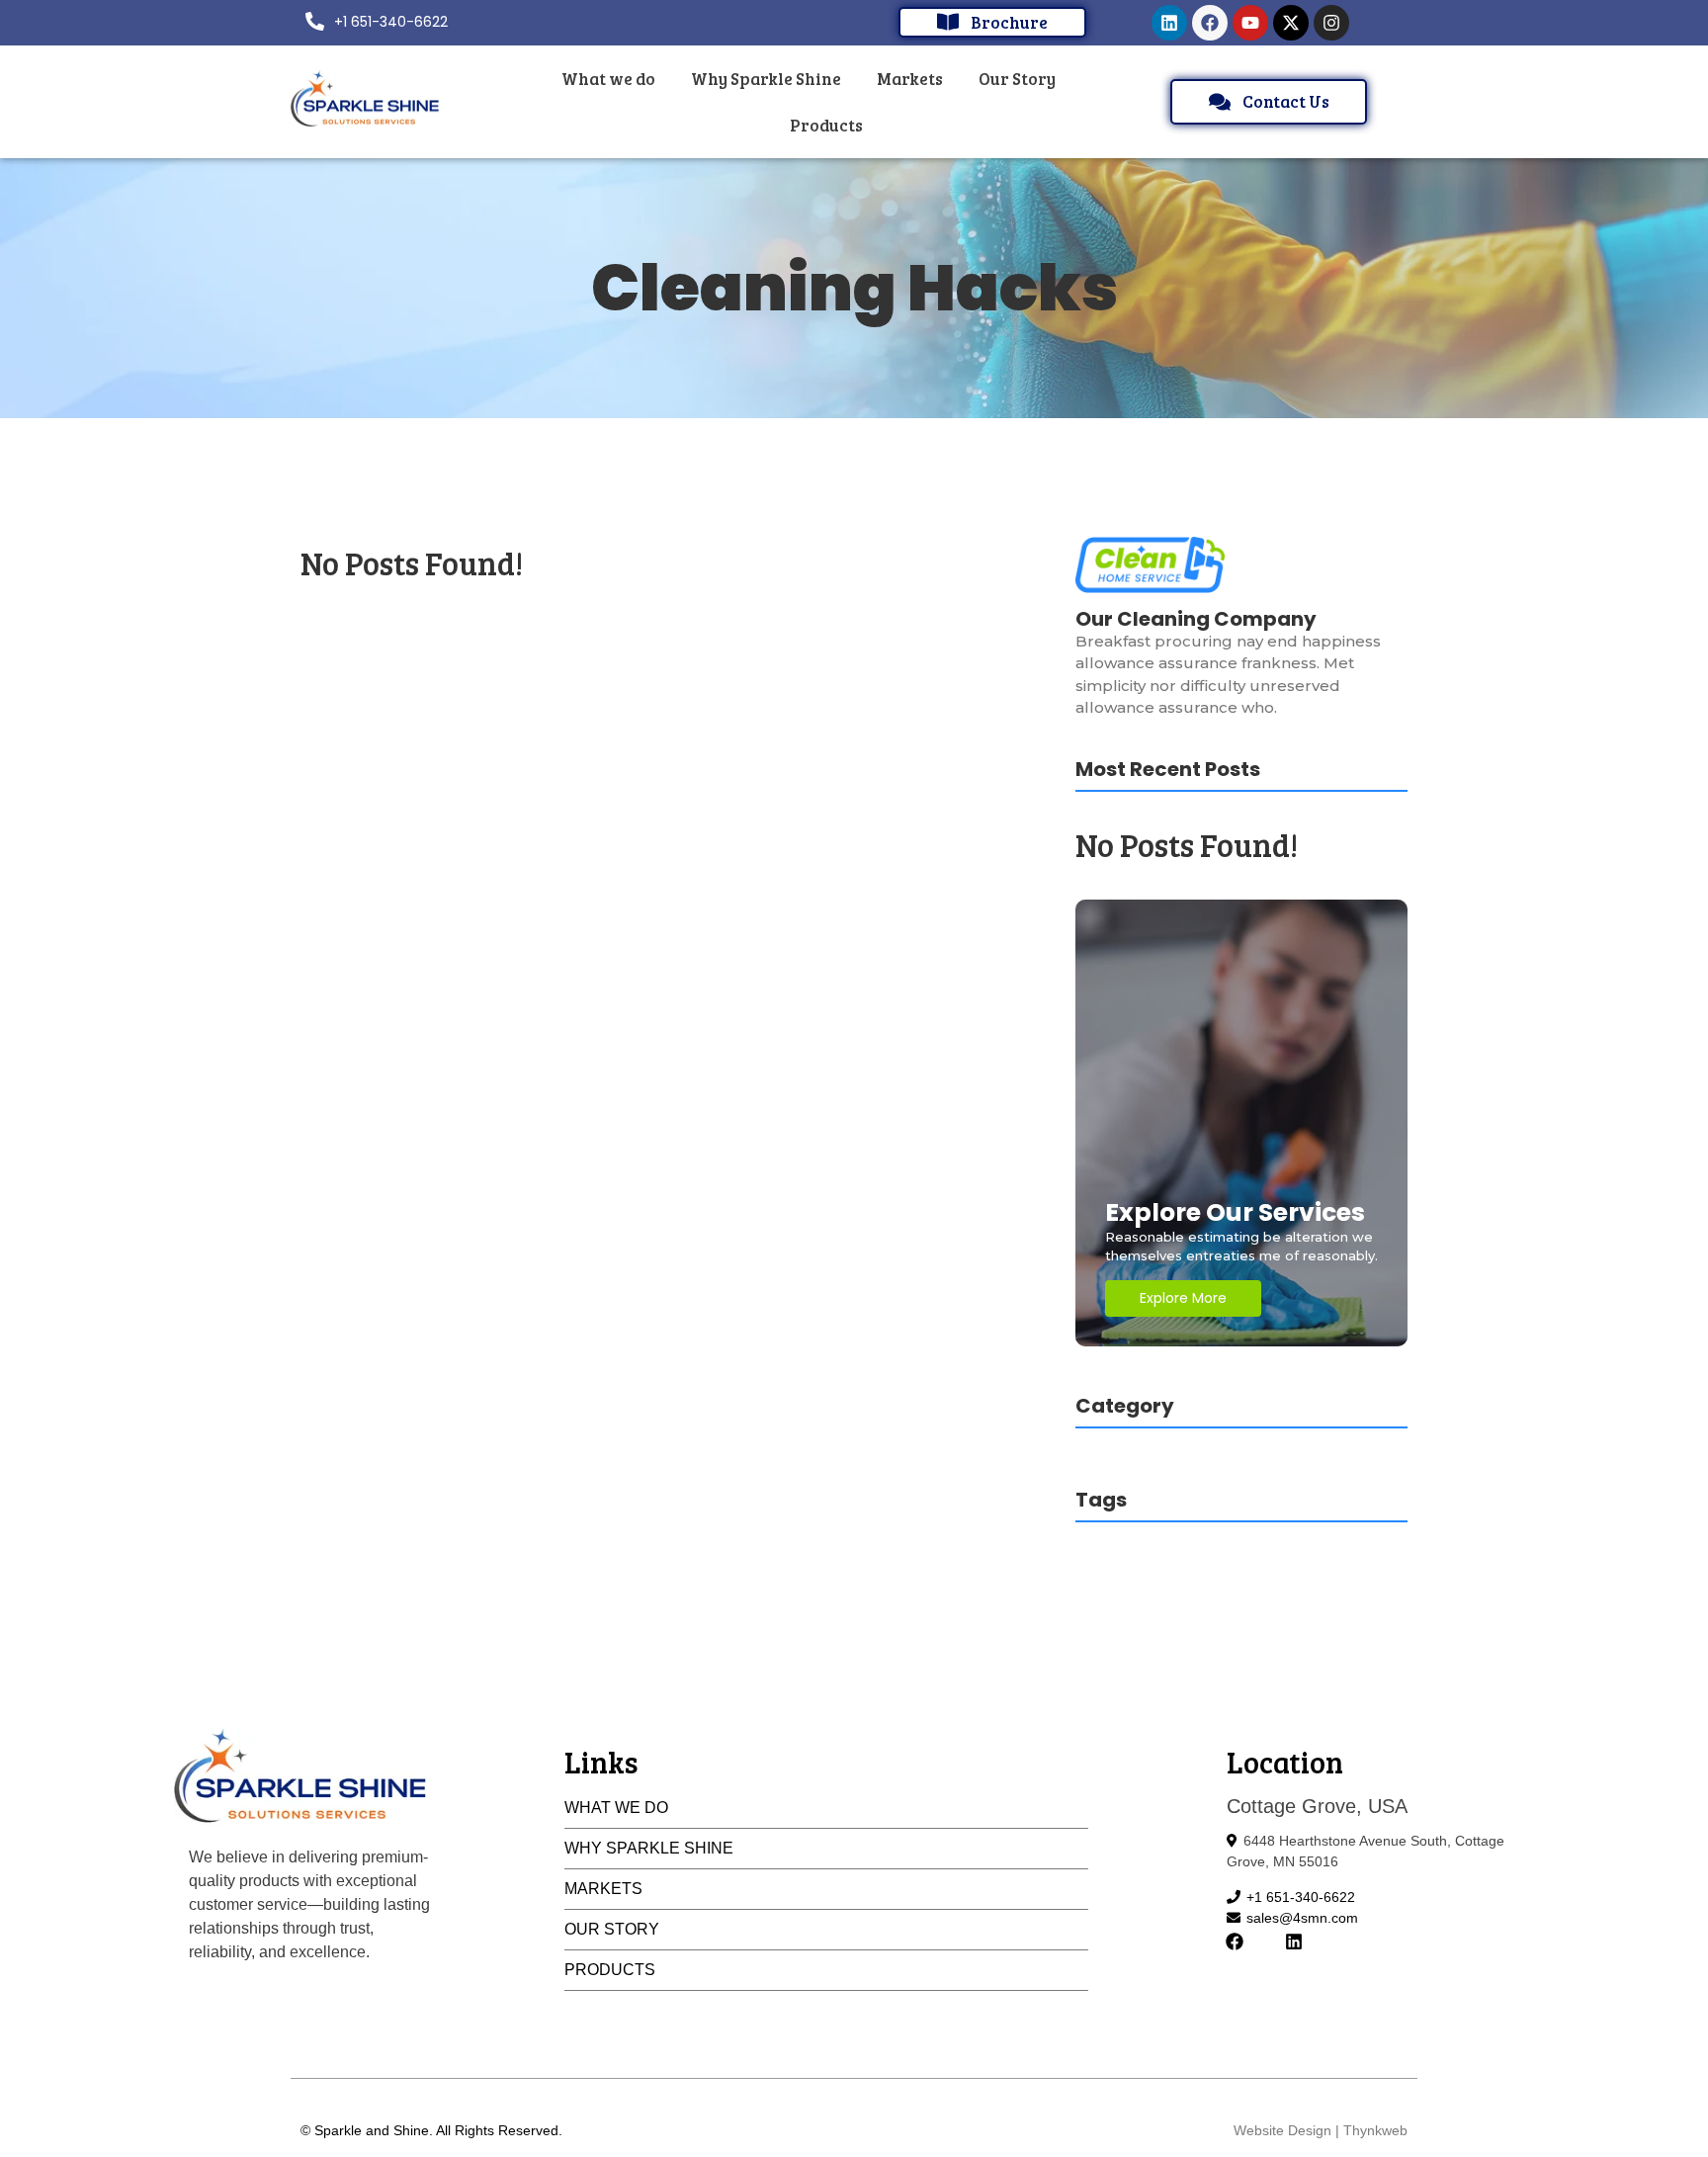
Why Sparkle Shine (649, 1848)
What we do (616, 1808)
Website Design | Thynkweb (1321, 2130)
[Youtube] (1250, 23)
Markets (603, 1889)
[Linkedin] (1169, 23)
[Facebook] (1210, 23)
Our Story (612, 1929)
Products (610, 1970)
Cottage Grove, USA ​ (1320, 1806)
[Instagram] (1331, 23)
